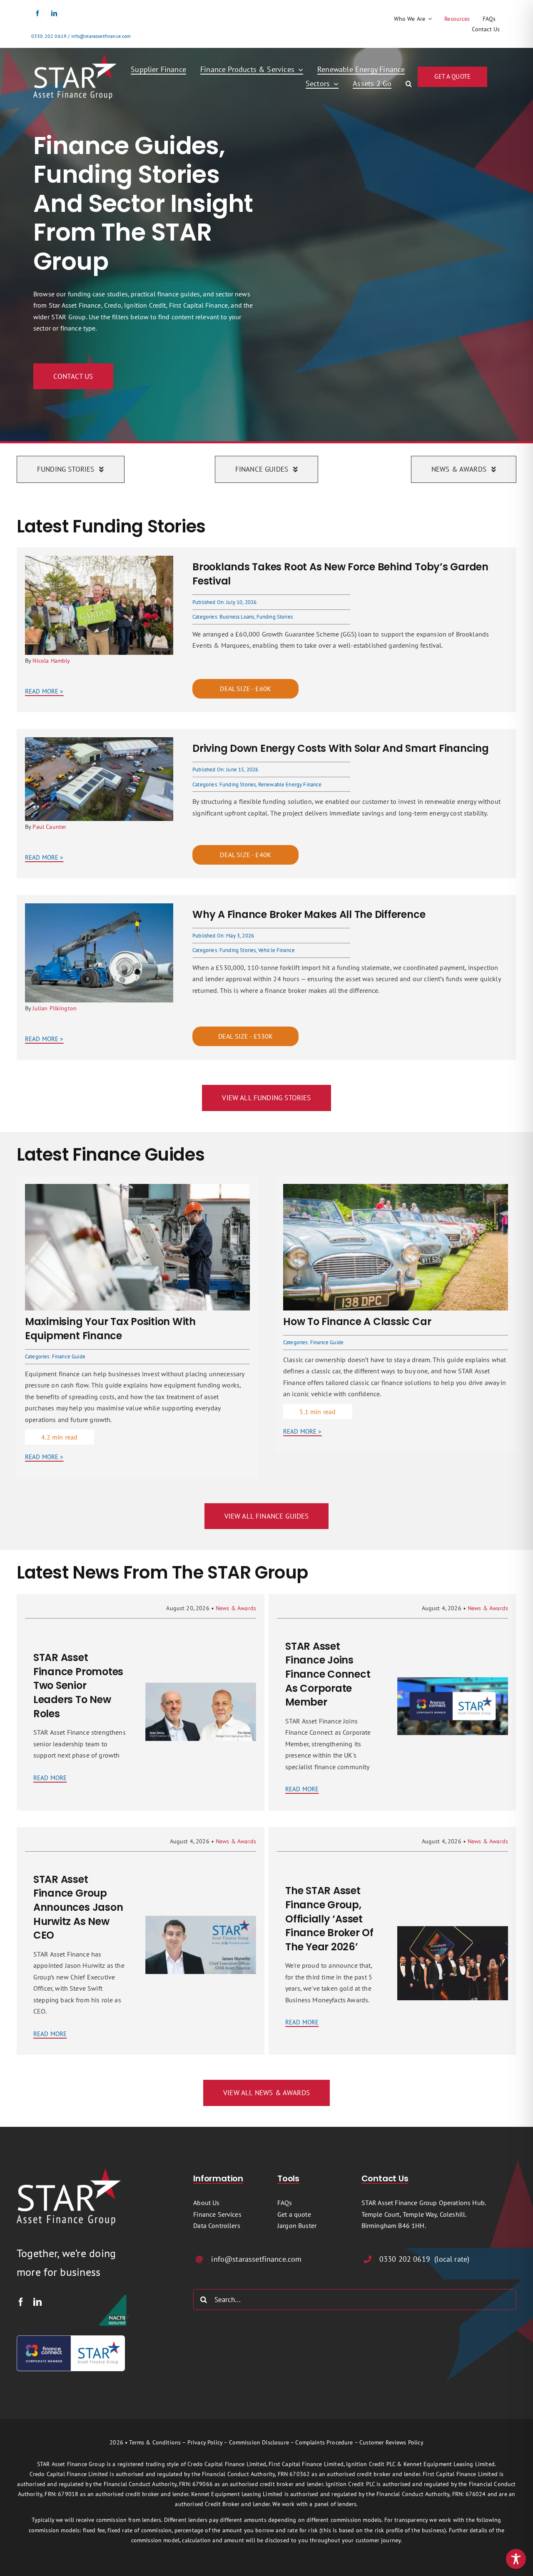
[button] (409, 84)
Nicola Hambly (51, 661)
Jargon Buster (297, 2225)
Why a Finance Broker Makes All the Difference (309, 914)
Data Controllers (217, 2225)
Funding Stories (275, 617)
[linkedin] (54, 13)
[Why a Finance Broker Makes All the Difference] (99, 909)
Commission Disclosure (259, 2442)
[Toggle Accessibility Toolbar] (516, 2559)
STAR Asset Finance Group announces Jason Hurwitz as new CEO (78, 1907)
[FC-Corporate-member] (71, 2339)
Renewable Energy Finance (290, 784)
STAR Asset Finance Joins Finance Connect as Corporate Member (328, 1674)
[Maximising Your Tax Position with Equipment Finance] (137, 1189)
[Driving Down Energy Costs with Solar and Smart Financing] (99, 743)
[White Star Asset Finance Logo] (75, 57)
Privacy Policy (205, 2442)
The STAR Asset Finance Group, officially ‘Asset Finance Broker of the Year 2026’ (329, 1918)
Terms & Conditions (155, 2442)
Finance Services (217, 2214)
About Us (206, 2203)
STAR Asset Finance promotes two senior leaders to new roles (78, 1685)
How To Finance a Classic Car (357, 1322)
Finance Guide (69, 1356)
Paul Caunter (49, 827)
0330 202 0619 (49, 36)
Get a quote (294, 2214)
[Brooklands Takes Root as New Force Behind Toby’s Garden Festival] (99, 561)
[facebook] (37, 13)
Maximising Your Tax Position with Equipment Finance (110, 1329)
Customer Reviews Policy (391, 2442)
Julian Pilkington (55, 1008)
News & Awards (236, 1608)
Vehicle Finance (276, 950)
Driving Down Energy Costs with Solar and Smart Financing (341, 748)
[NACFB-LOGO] (115, 2297)
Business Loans (237, 617)
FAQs (285, 2203)
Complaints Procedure (324, 2442)
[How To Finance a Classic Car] (396, 1189)
